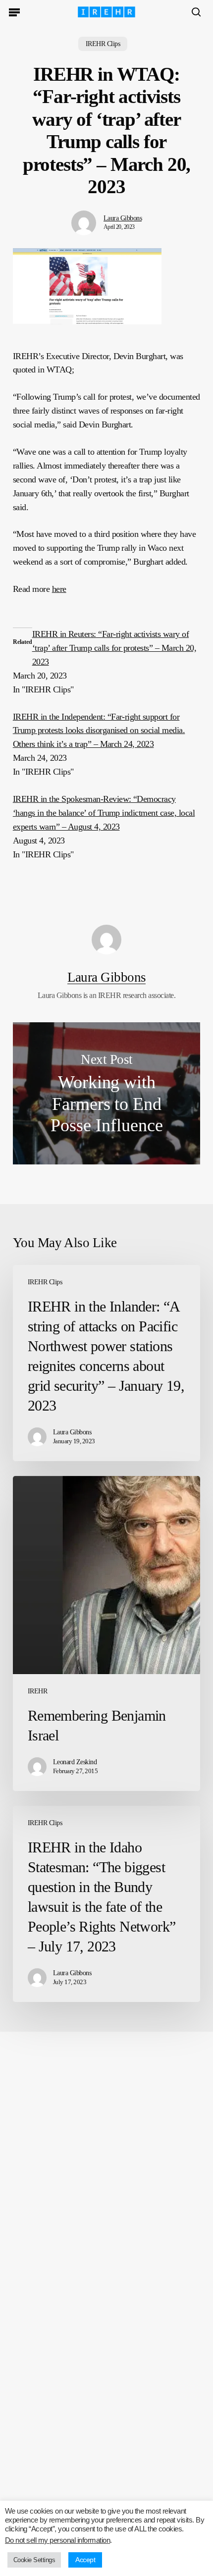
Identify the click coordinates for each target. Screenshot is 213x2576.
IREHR (37, 1691)
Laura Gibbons (123, 218)
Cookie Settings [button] (34, 2560)
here (59, 589)
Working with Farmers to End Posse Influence (106, 1093)
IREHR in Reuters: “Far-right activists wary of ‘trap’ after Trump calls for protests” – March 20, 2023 (114, 648)
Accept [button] (85, 2560)
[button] (14, 12)
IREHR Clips (103, 44)
